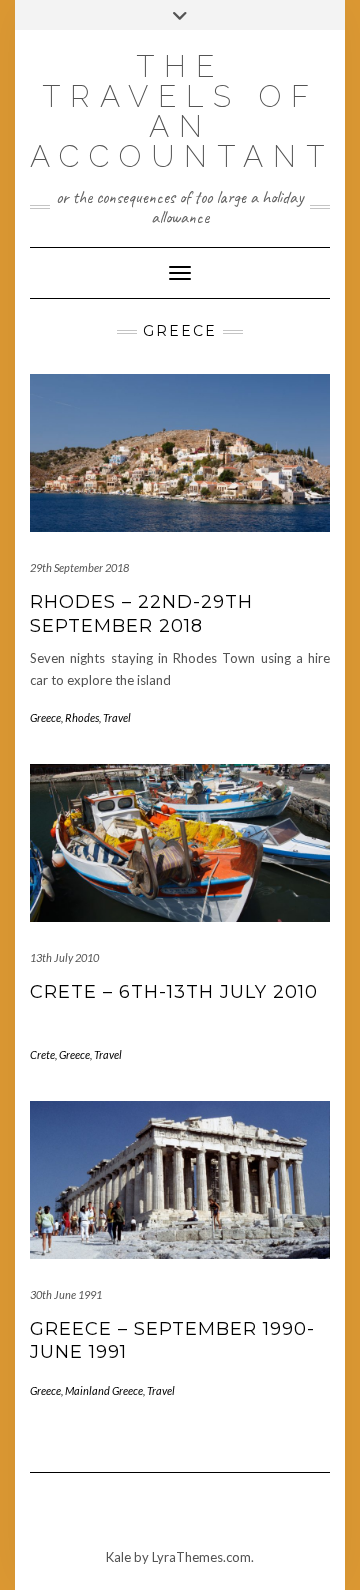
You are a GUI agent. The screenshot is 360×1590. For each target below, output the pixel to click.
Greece (45, 717)
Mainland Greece (104, 1390)
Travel (117, 717)
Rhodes (82, 717)
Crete (42, 1054)
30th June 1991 (66, 1294)
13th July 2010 (64, 957)
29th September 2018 (79, 567)
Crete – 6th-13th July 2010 (174, 992)
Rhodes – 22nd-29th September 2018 (141, 613)
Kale (118, 1557)
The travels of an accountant (182, 111)
